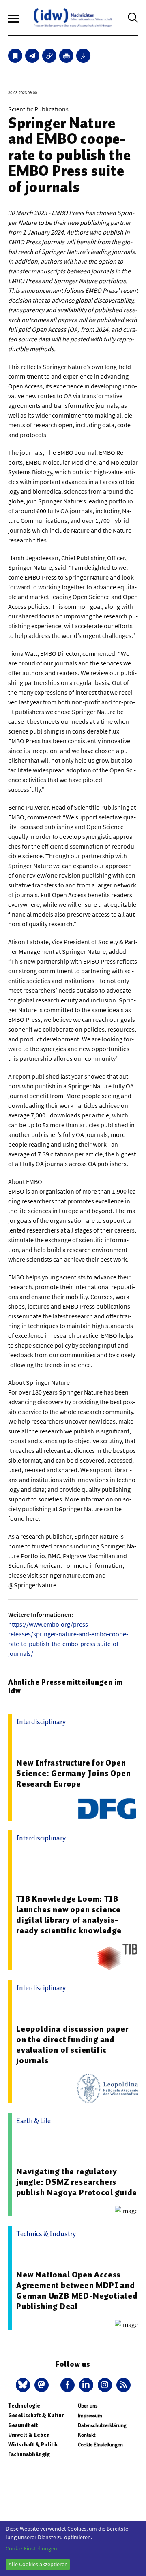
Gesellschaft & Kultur (36, 2415)
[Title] (49, 56)
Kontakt (87, 2435)
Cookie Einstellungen (100, 2445)
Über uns (88, 2406)
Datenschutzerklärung (102, 2425)
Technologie (24, 2406)
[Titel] (15, 56)
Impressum (90, 2415)
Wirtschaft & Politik (33, 2445)
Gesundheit (23, 2425)
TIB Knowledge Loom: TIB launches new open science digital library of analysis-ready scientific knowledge (69, 1915)
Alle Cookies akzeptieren (38, 2564)
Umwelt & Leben (29, 2435)
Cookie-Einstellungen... (33, 2548)
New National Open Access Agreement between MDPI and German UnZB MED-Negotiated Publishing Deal (77, 2290)
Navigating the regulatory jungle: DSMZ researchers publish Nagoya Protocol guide (77, 2182)
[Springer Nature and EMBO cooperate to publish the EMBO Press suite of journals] (32, 56)
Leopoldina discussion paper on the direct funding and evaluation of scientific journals (72, 2045)
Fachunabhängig (29, 2454)
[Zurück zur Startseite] (73, 18)
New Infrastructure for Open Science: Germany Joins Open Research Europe (74, 1773)
